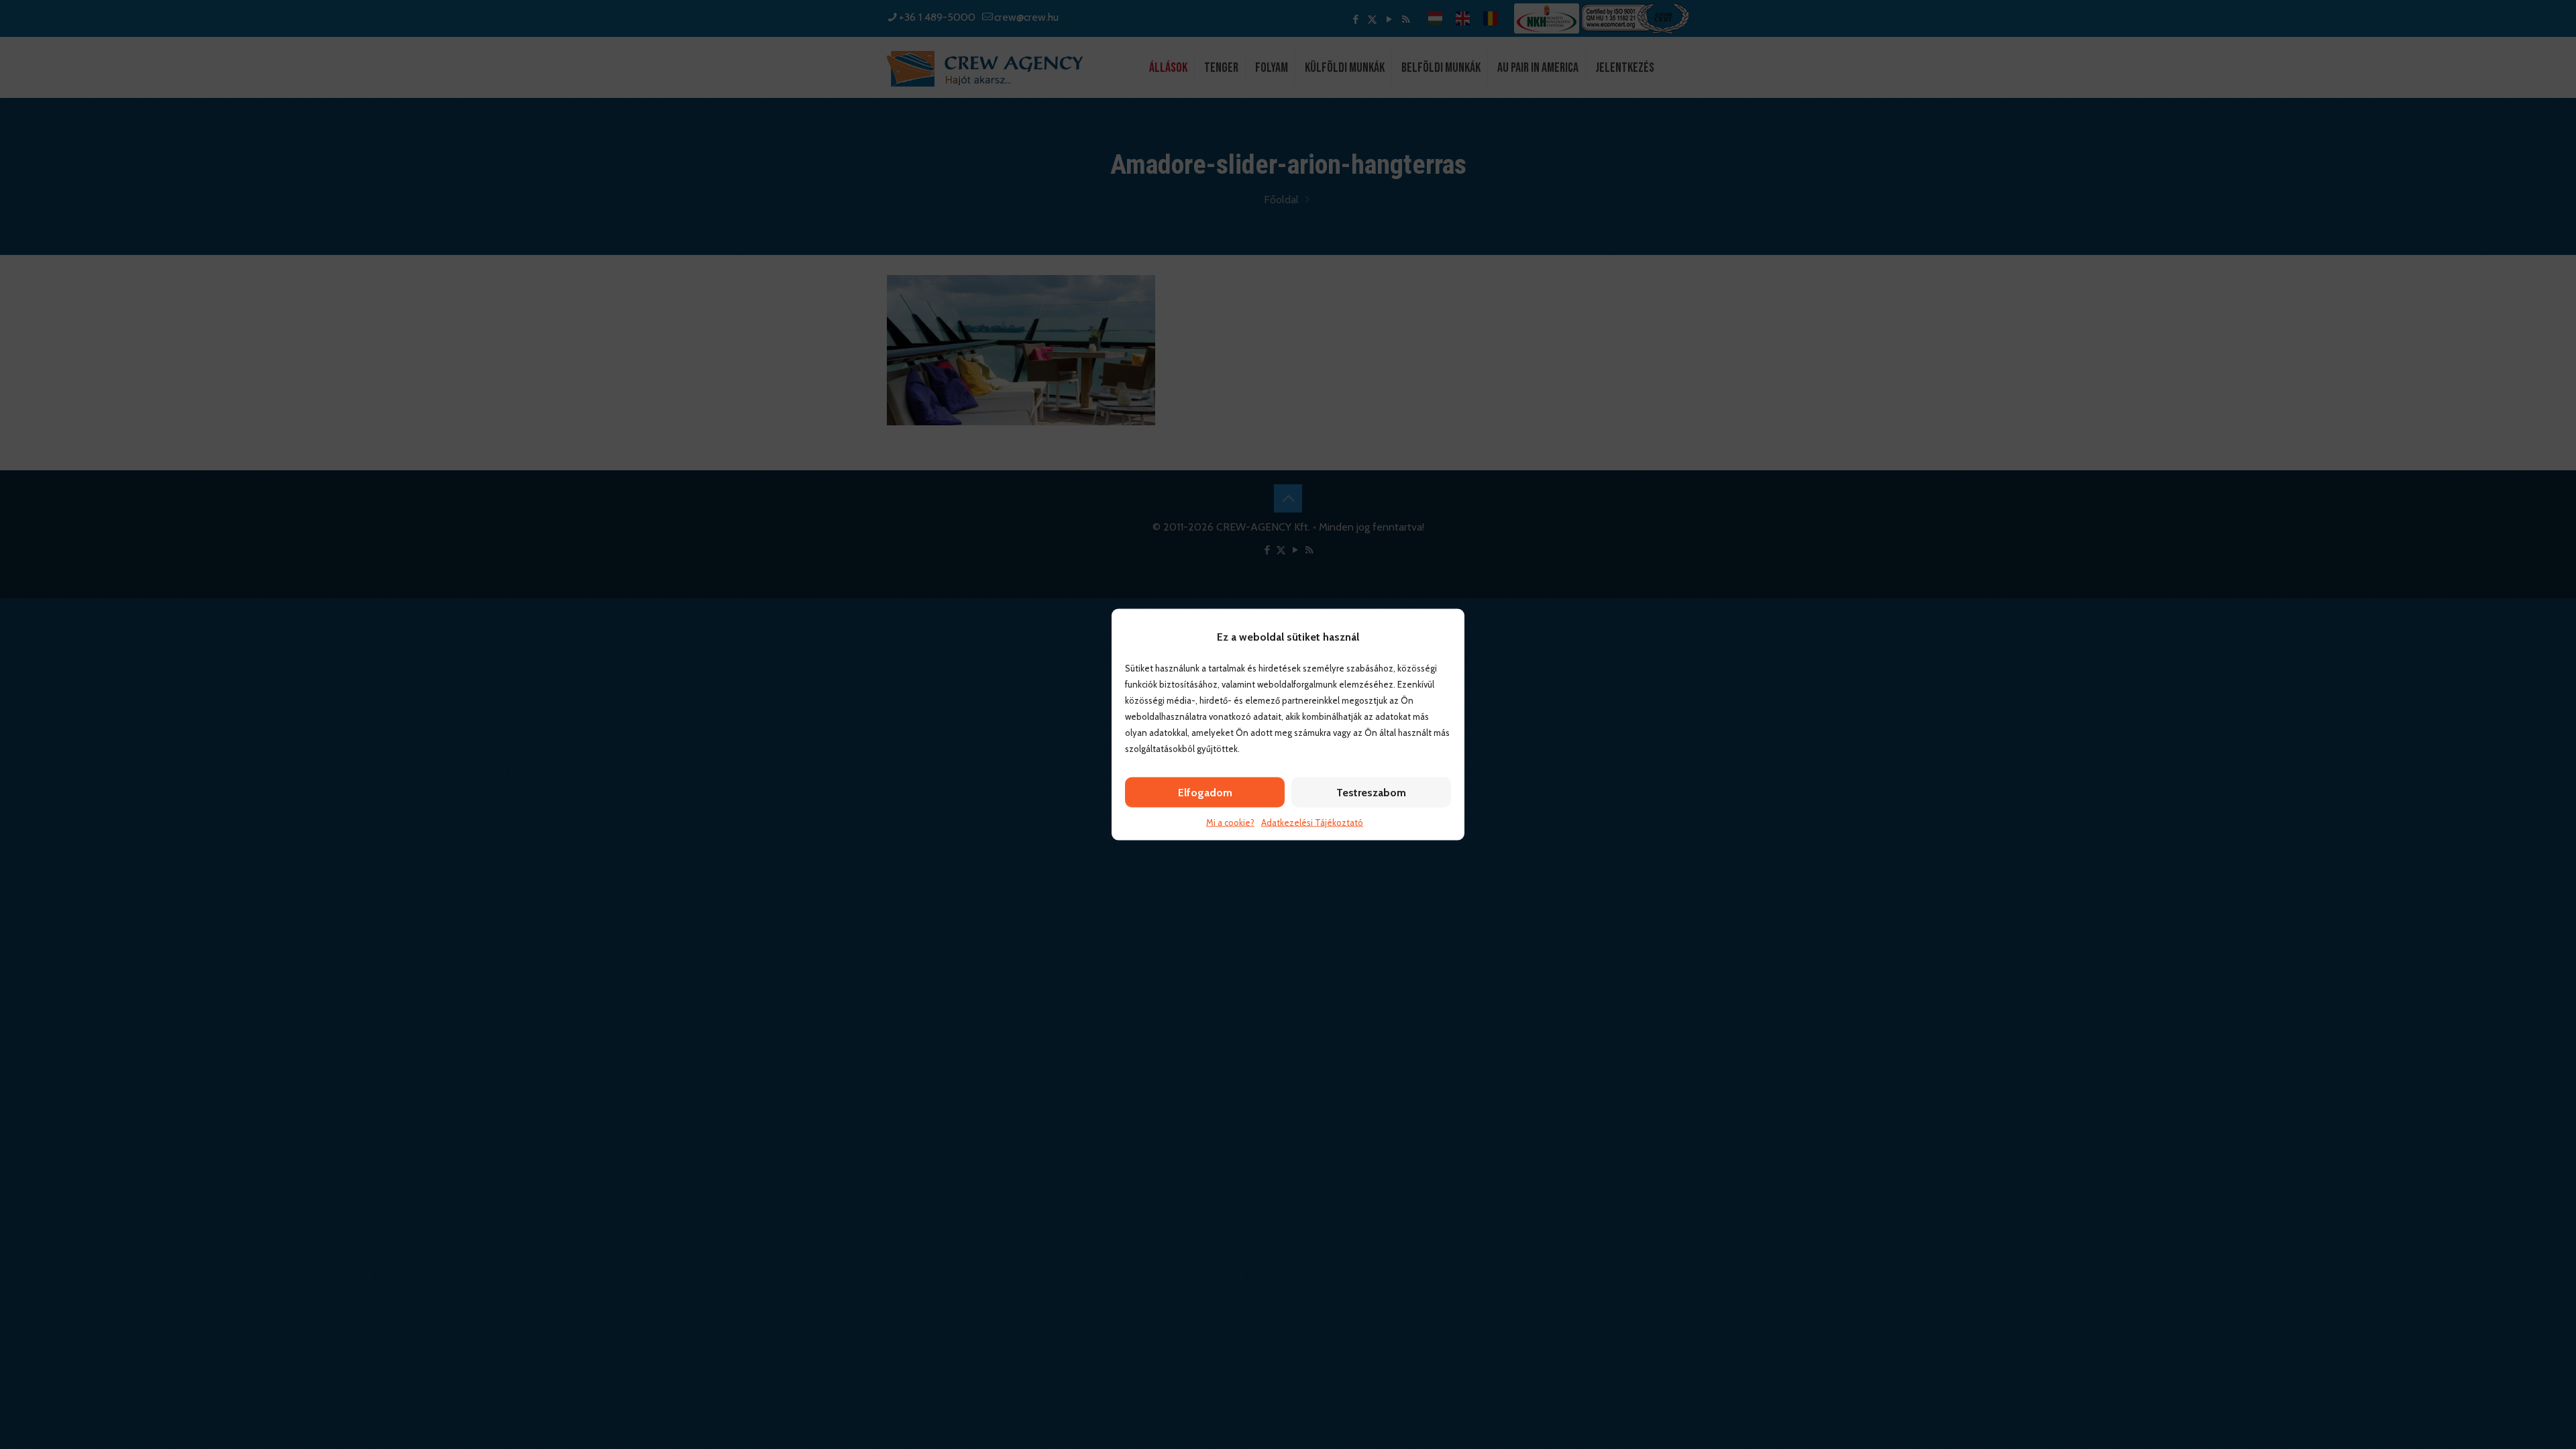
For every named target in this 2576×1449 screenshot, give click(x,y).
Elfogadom (1205, 793)
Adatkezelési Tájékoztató (1312, 822)
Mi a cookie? (1230, 822)
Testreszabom (1371, 793)
